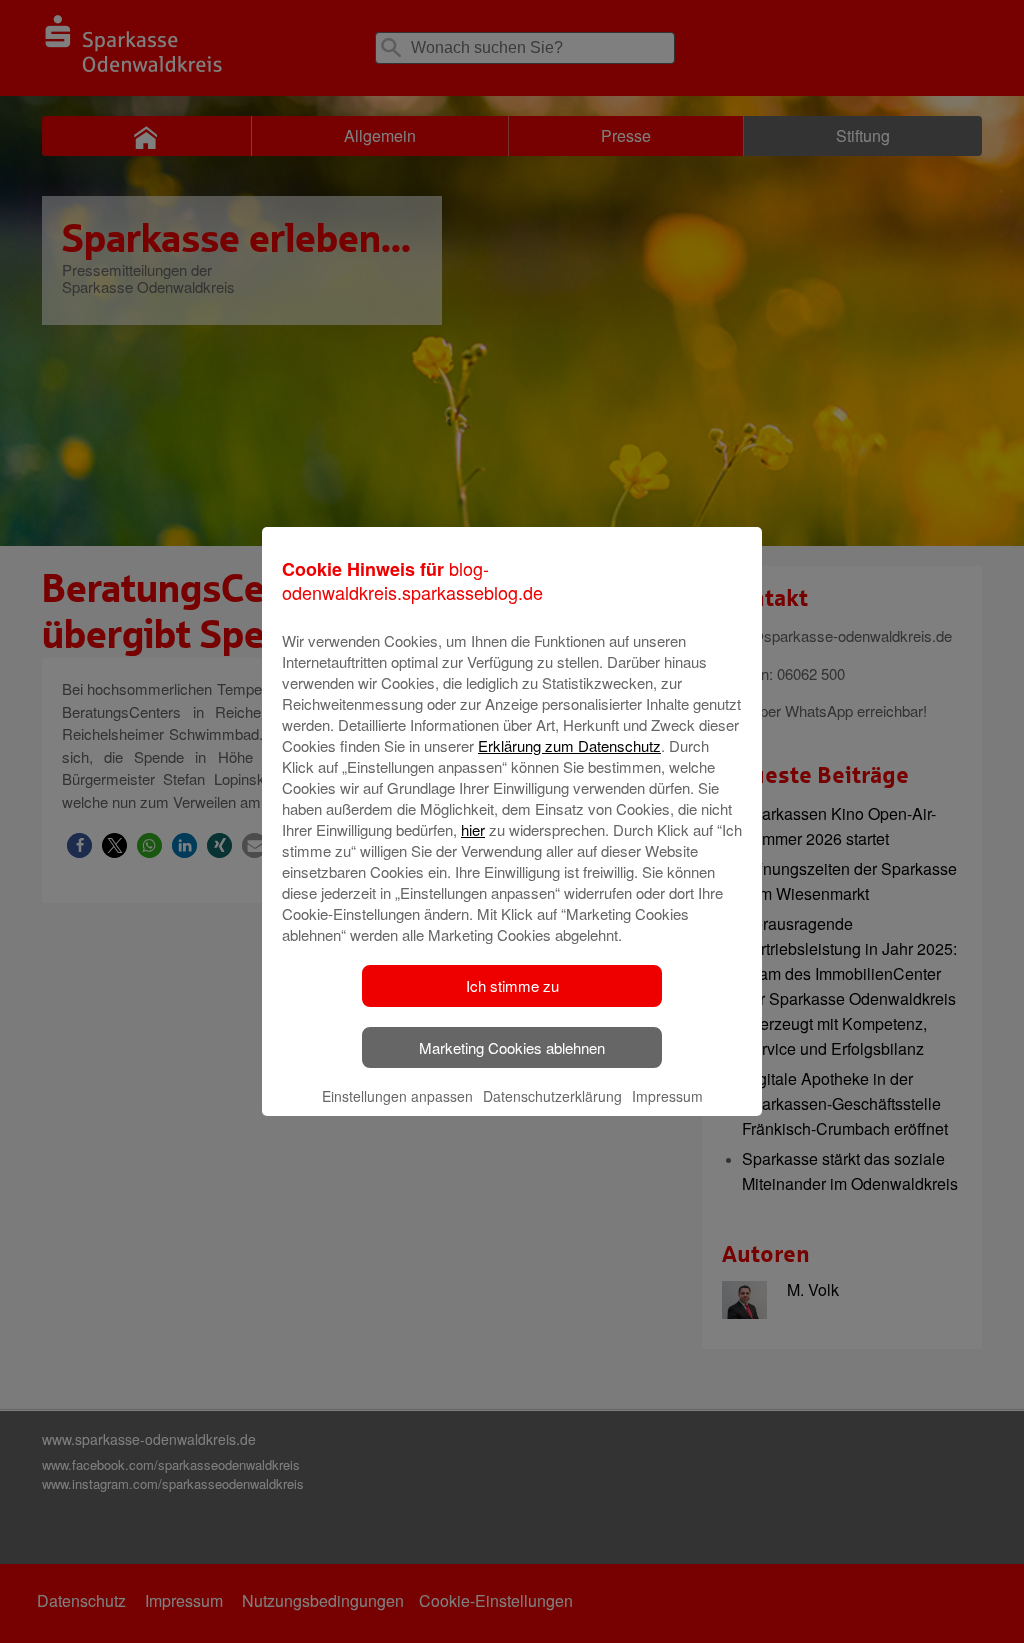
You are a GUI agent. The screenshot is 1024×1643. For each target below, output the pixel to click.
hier (473, 829)
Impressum (667, 1096)
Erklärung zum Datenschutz (569, 745)
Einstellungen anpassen (397, 1096)
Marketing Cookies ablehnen (512, 1047)
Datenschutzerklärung (552, 1096)
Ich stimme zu (512, 985)
